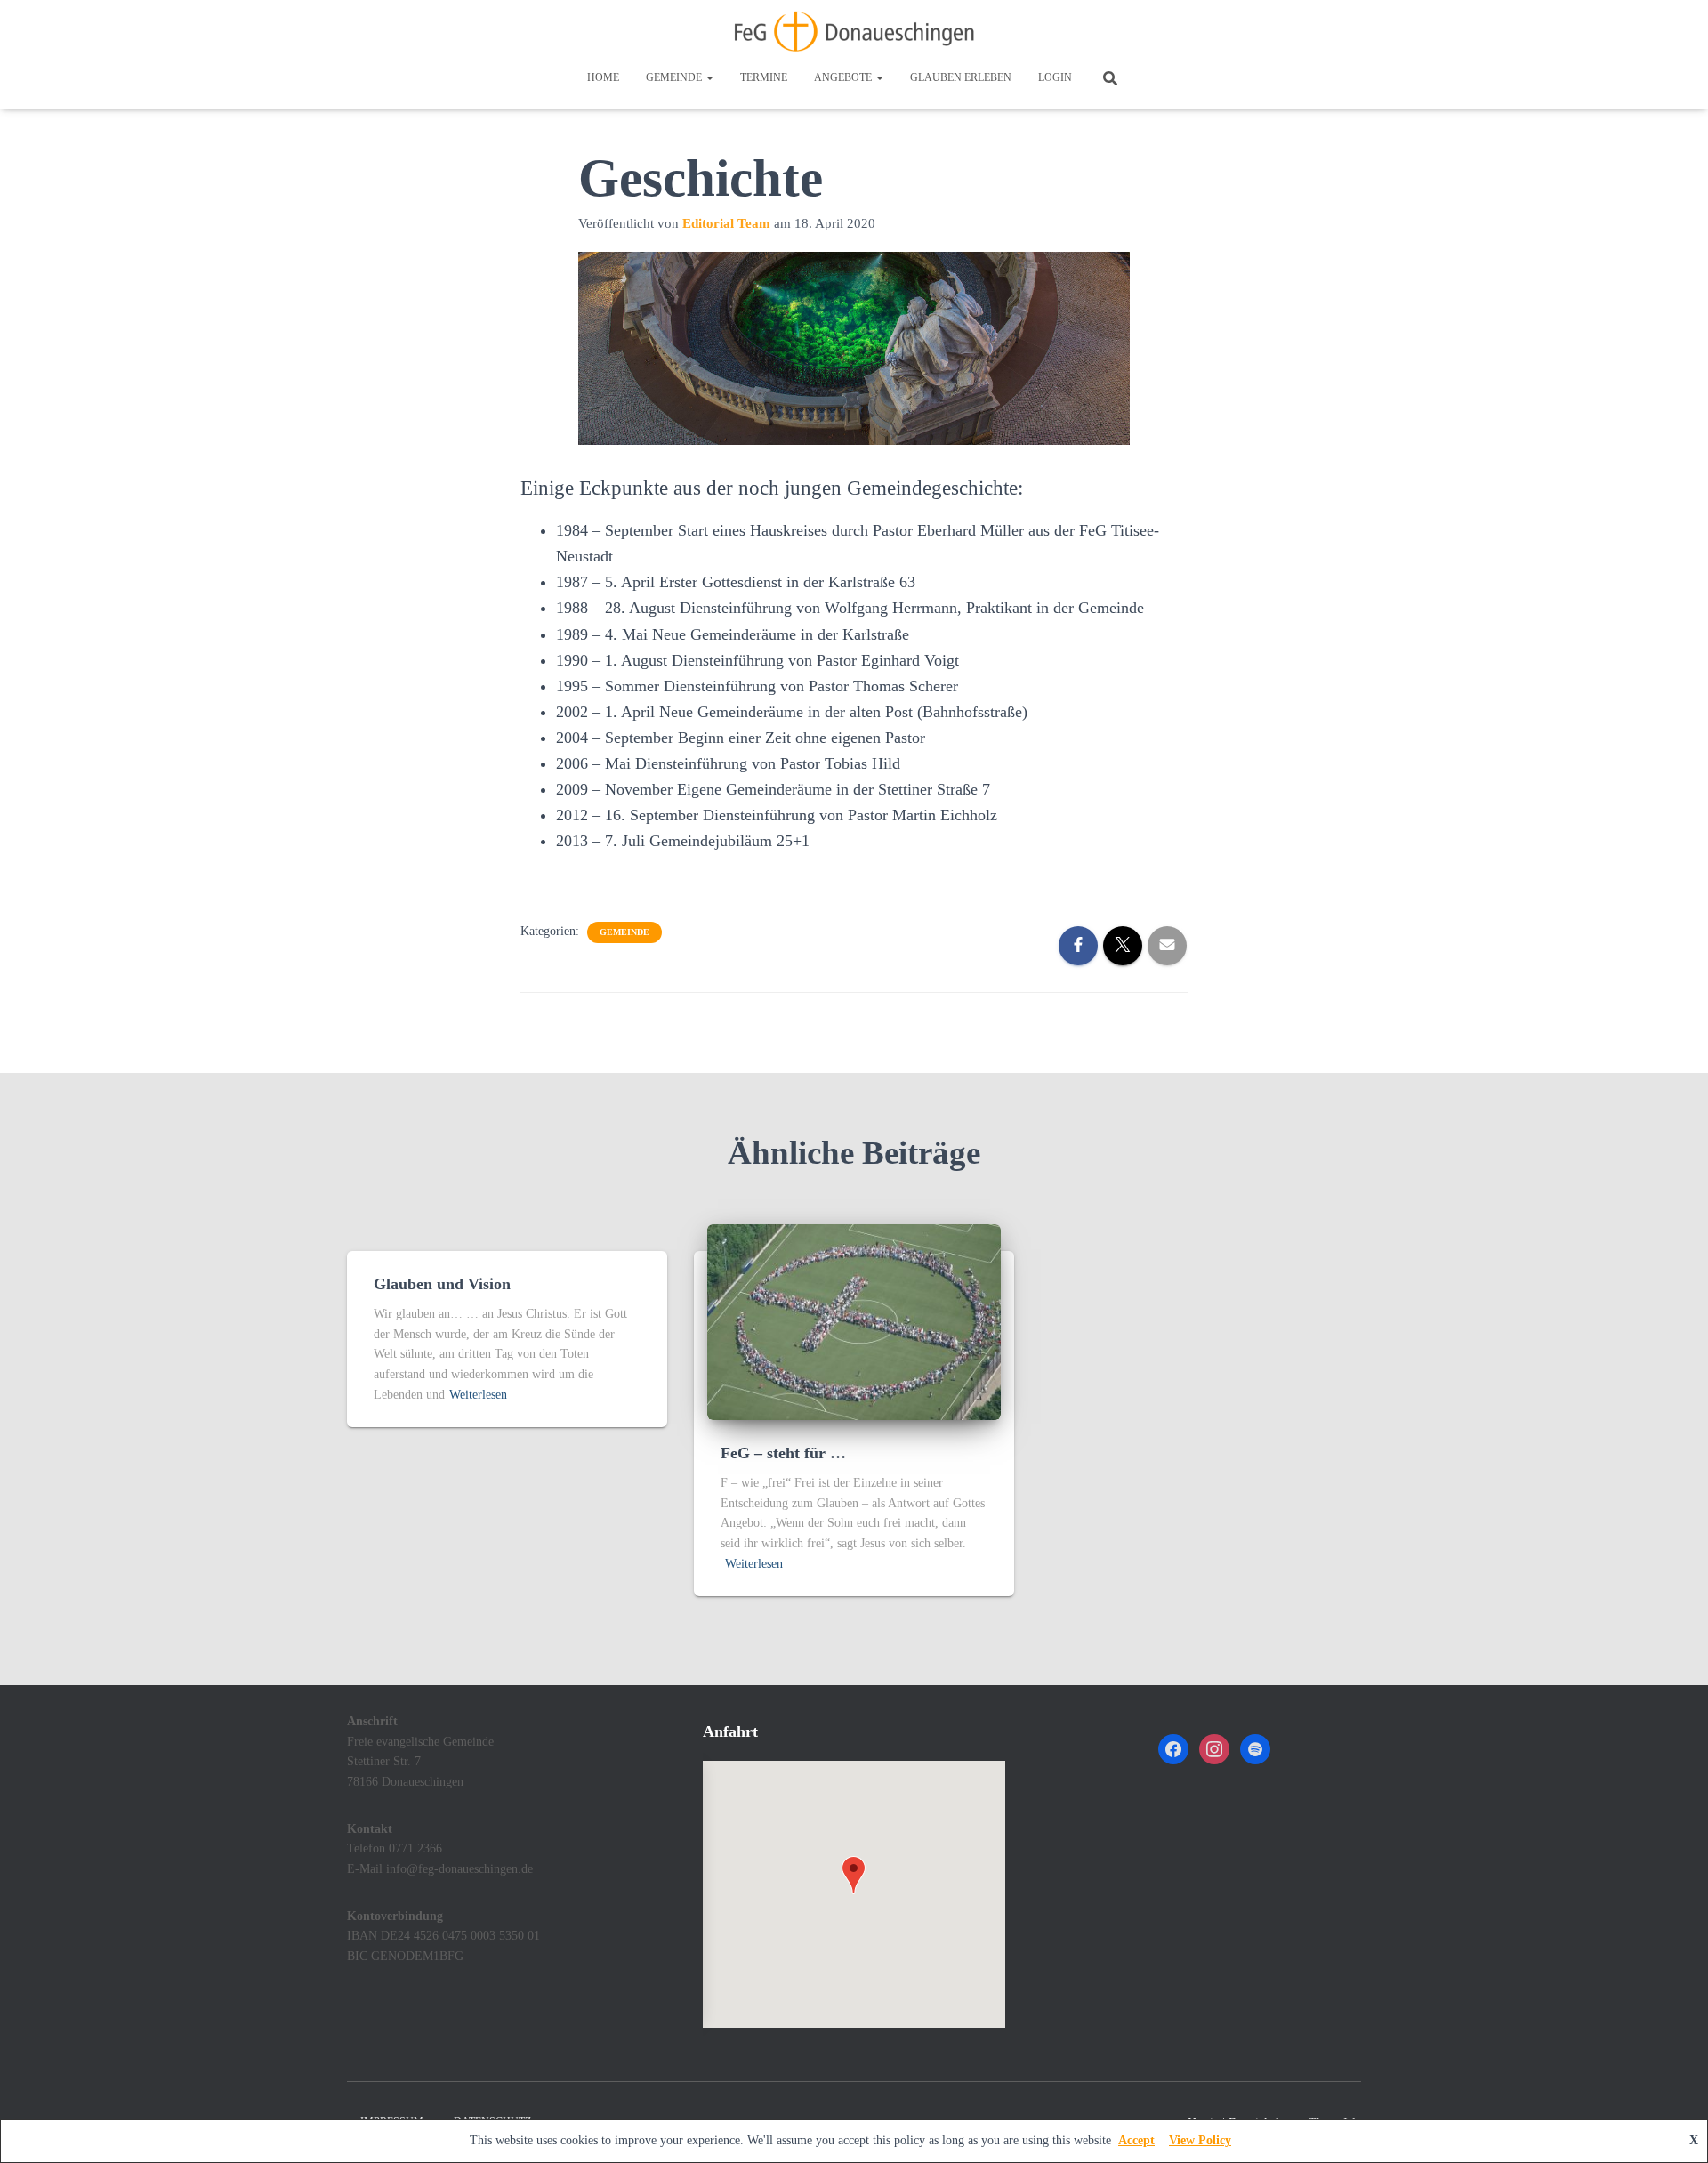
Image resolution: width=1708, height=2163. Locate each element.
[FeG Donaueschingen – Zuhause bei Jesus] (854, 31)
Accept (1136, 2140)
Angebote (844, 77)
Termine (764, 77)
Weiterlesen (478, 1395)
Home (603, 77)
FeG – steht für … (783, 1453)
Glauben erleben (961, 77)
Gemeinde (675, 77)
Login (1055, 77)
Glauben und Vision (442, 1284)
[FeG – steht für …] (854, 1321)
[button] (709, 77)
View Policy (1200, 2140)
